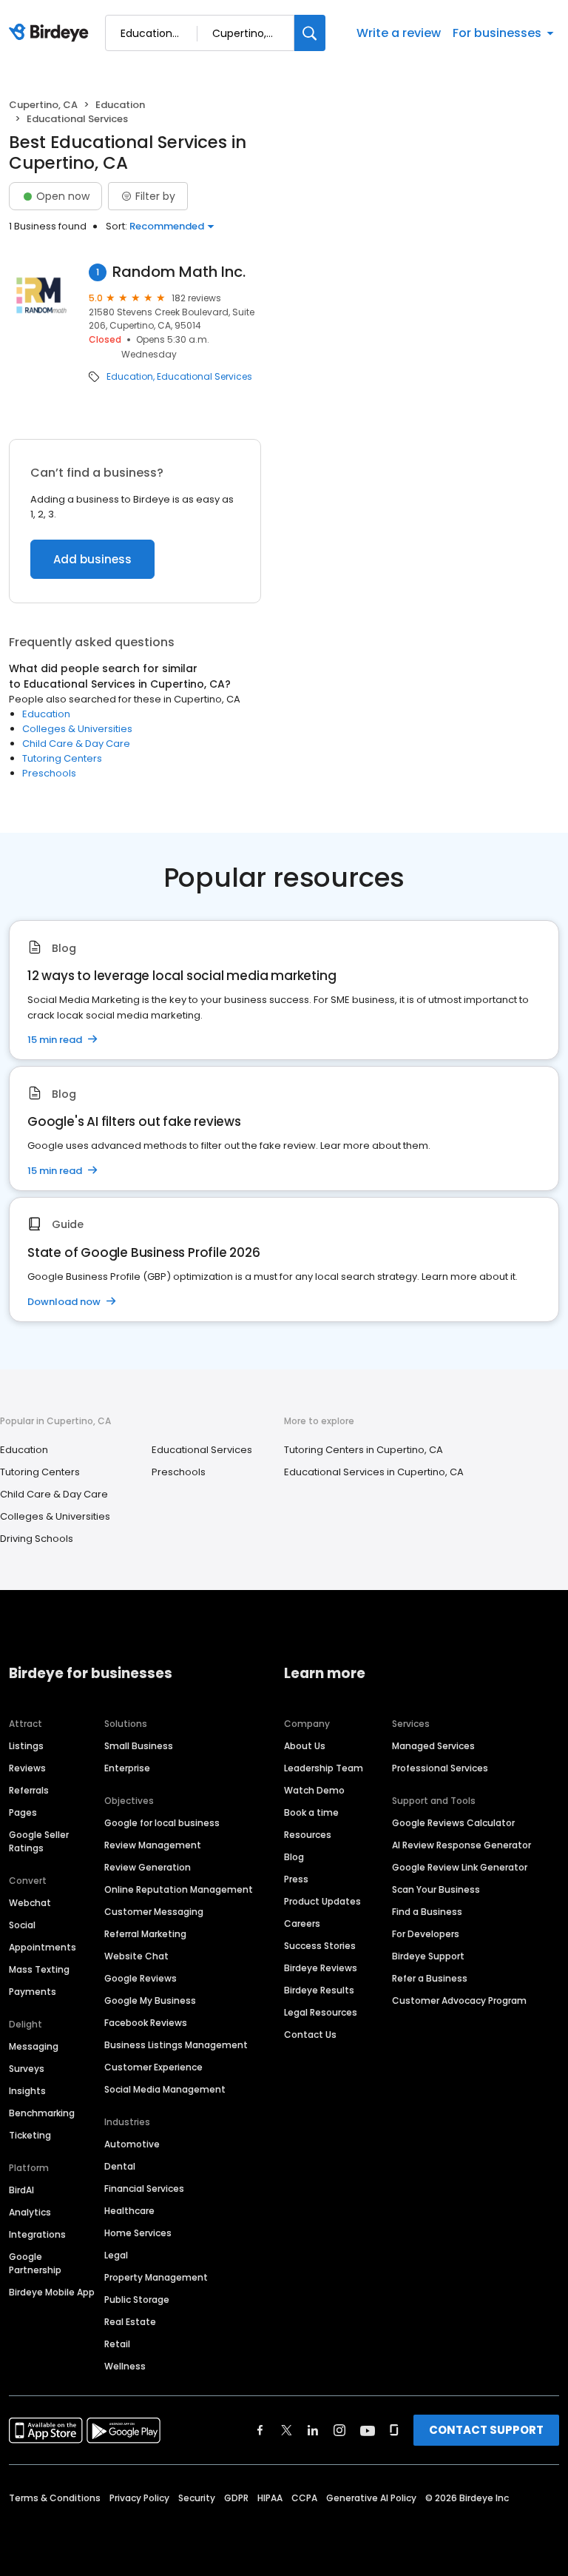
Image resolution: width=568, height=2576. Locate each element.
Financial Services (144, 2188)
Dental (120, 2166)
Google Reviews (141, 1978)
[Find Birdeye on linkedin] (313, 2430)
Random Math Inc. (179, 272)
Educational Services (204, 377)
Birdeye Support (428, 1956)
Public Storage (137, 2300)
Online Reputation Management (179, 1889)
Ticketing (30, 2135)
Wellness (125, 2366)
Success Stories (320, 1946)
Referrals (29, 1790)
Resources (308, 1835)
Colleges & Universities (77, 729)
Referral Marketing (145, 1934)
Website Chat (136, 1956)
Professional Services (440, 1768)
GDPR (236, 2498)
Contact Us (310, 2035)
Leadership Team (324, 1768)
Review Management (153, 1845)
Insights (27, 2091)
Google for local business (162, 1823)
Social (22, 1925)
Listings (26, 1746)
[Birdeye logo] (51, 33)
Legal (116, 2255)
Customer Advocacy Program (459, 2000)
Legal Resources (321, 2012)
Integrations (37, 2234)
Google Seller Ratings (39, 1841)
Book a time (311, 1812)
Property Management (156, 2277)
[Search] (310, 33)
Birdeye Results (319, 1990)
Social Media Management (165, 2089)
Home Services (138, 2233)
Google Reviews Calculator (453, 1823)
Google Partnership (35, 2263)
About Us (305, 1746)
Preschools (49, 773)
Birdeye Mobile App (52, 2292)
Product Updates (322, 1901)
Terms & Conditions (55, 2498)
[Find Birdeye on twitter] (287, 2430)
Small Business (139, 1746)
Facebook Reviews (146, 2023)
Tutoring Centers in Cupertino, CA (364, 1450)
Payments (33, 1992)
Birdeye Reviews (321, 1968)
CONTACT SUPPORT (486, 2430)
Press (296, 1879)
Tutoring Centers (62, 758)
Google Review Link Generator (460, 1867)
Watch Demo (314, 1790)
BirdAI (21, 2190)
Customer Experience (153, 2067)
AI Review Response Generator (461, 1845)
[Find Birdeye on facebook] (260, 2430)
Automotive (132, 2144)
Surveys (27, 2069)
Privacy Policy (139, 2498)
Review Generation (148, 1867)
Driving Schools (37, 1539)
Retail (117, 2344)
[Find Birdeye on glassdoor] (394, 2430)
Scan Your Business (436, 1889)
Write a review (399, 33)
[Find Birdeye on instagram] (339, 2430)
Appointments (43, 1947)
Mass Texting (39, 1969)
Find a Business (427, 1912)
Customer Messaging (154, 1912)
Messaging (34, 2046)
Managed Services (433, 1746)
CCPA (304, 2498)
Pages (23, 1812)
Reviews (27, 1768)
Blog (294, 1857)
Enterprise (127, 1768)
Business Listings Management (176, 2045)
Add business (92, 559)
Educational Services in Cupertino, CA (374, 1472)
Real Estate (130, 2322)
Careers (302, 1923)
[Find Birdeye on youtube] (368, 2430)
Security (197, 2498)
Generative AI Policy (371, 2498)
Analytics (30, 2212)
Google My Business (150, 2000)
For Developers (426, 1934)
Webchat (30, 1903)
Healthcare (129, 2211)
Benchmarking (42, 2113)
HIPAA (270, 2498)
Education (120, 105)
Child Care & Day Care (76, 744)
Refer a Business (430, 1978)
